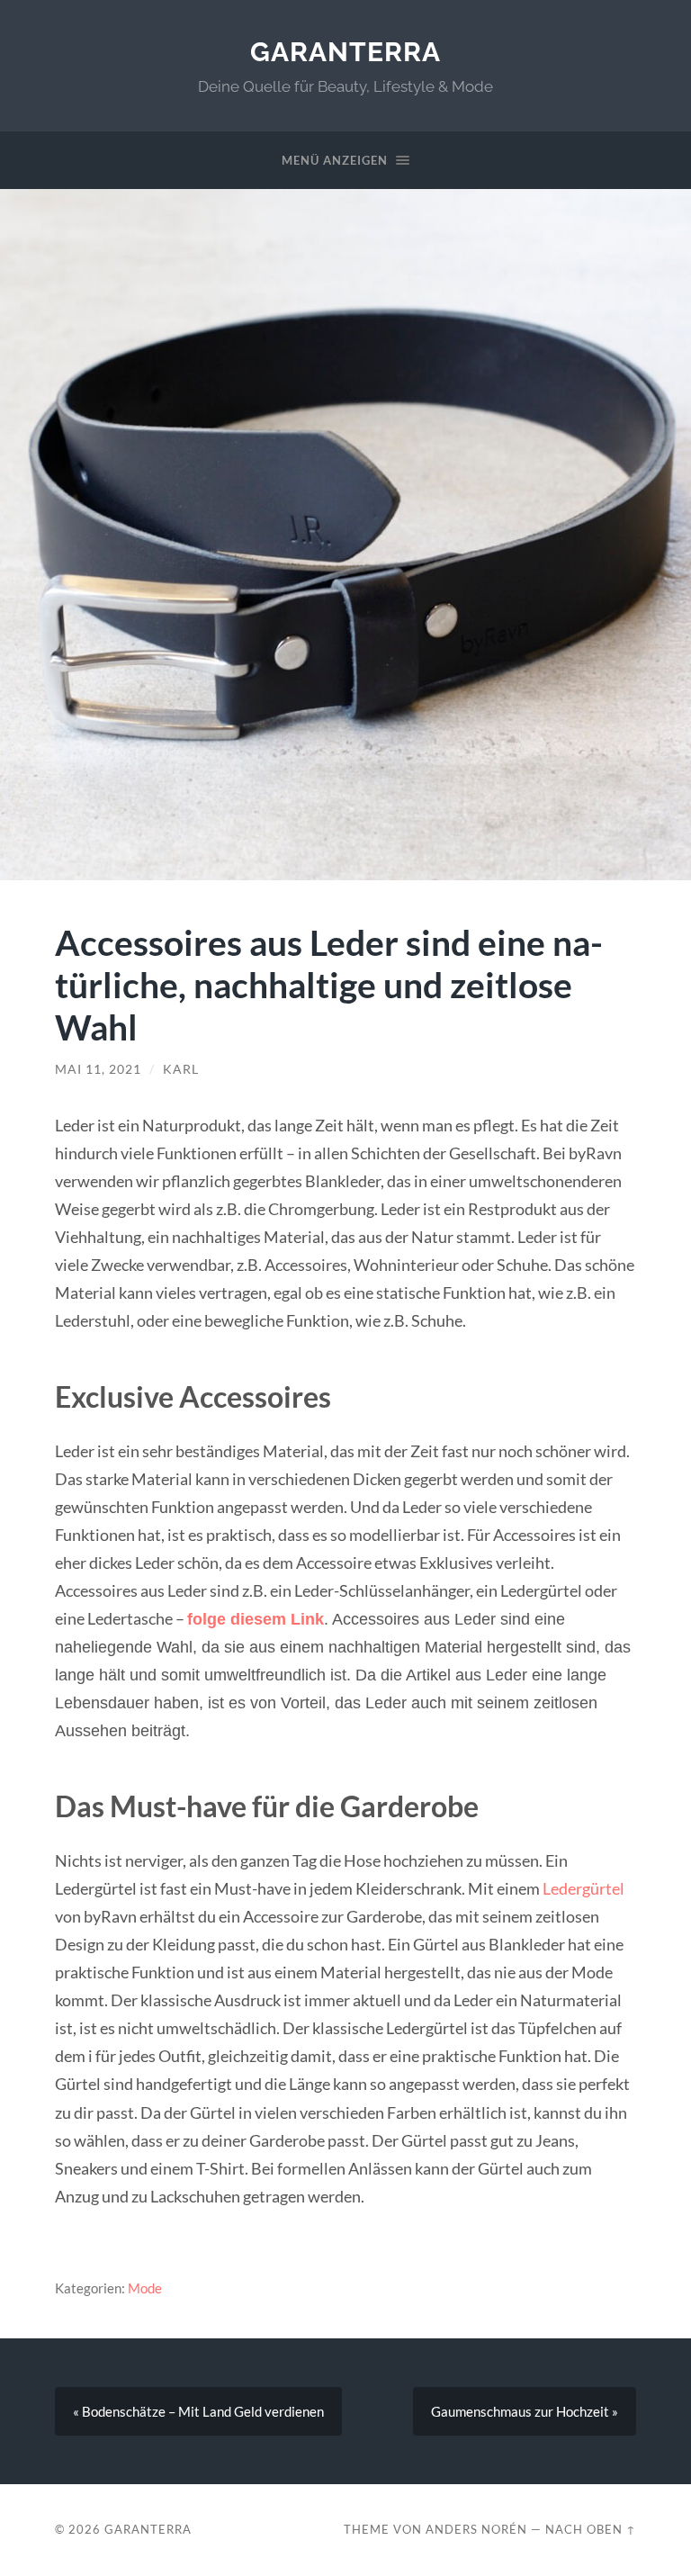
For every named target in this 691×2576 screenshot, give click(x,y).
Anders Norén (476, 2529)
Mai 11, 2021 (98, 1069)
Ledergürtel (583, 1888)
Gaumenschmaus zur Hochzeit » (525, 2411)
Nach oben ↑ (591, 2529)
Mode (145, 2288)
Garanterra (345, 52)
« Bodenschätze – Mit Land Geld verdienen (198, 2411)
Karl (181, 1069)
